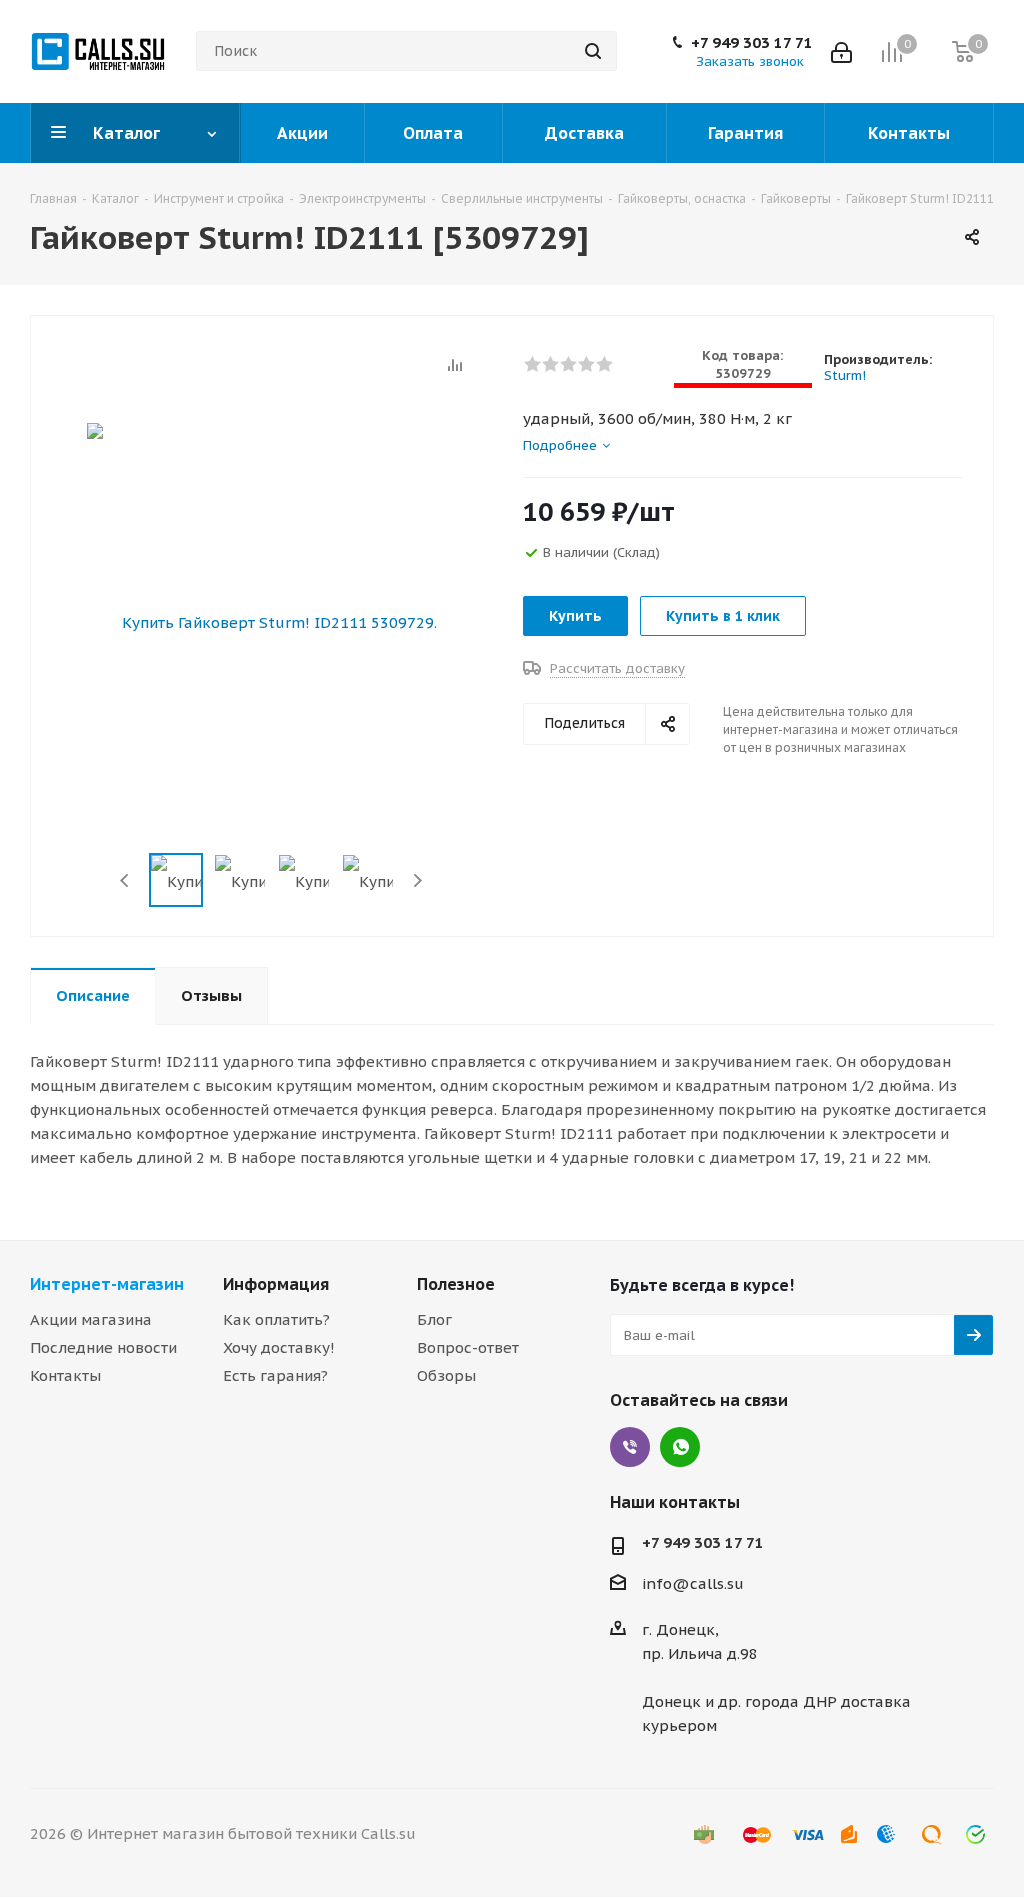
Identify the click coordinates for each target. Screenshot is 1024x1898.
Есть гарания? (275, 1375)
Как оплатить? (276, 1319)
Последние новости (103, 1347)
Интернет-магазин (107, 1284)
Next (417, 880)
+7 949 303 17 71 (752, 43)
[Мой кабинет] (841, 51)
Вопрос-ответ (468, 1347)
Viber (630, 1447)
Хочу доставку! (279, 1347)
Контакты (65, 1375)
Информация (276, 1284)
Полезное (456, 1284)
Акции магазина (91, 1319)
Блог (434, 1319)
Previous (125, 880)
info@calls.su (693, 1583)
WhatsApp (680, 1447)
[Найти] (593, 51)
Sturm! (845, 375)
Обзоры (446, 1375)
